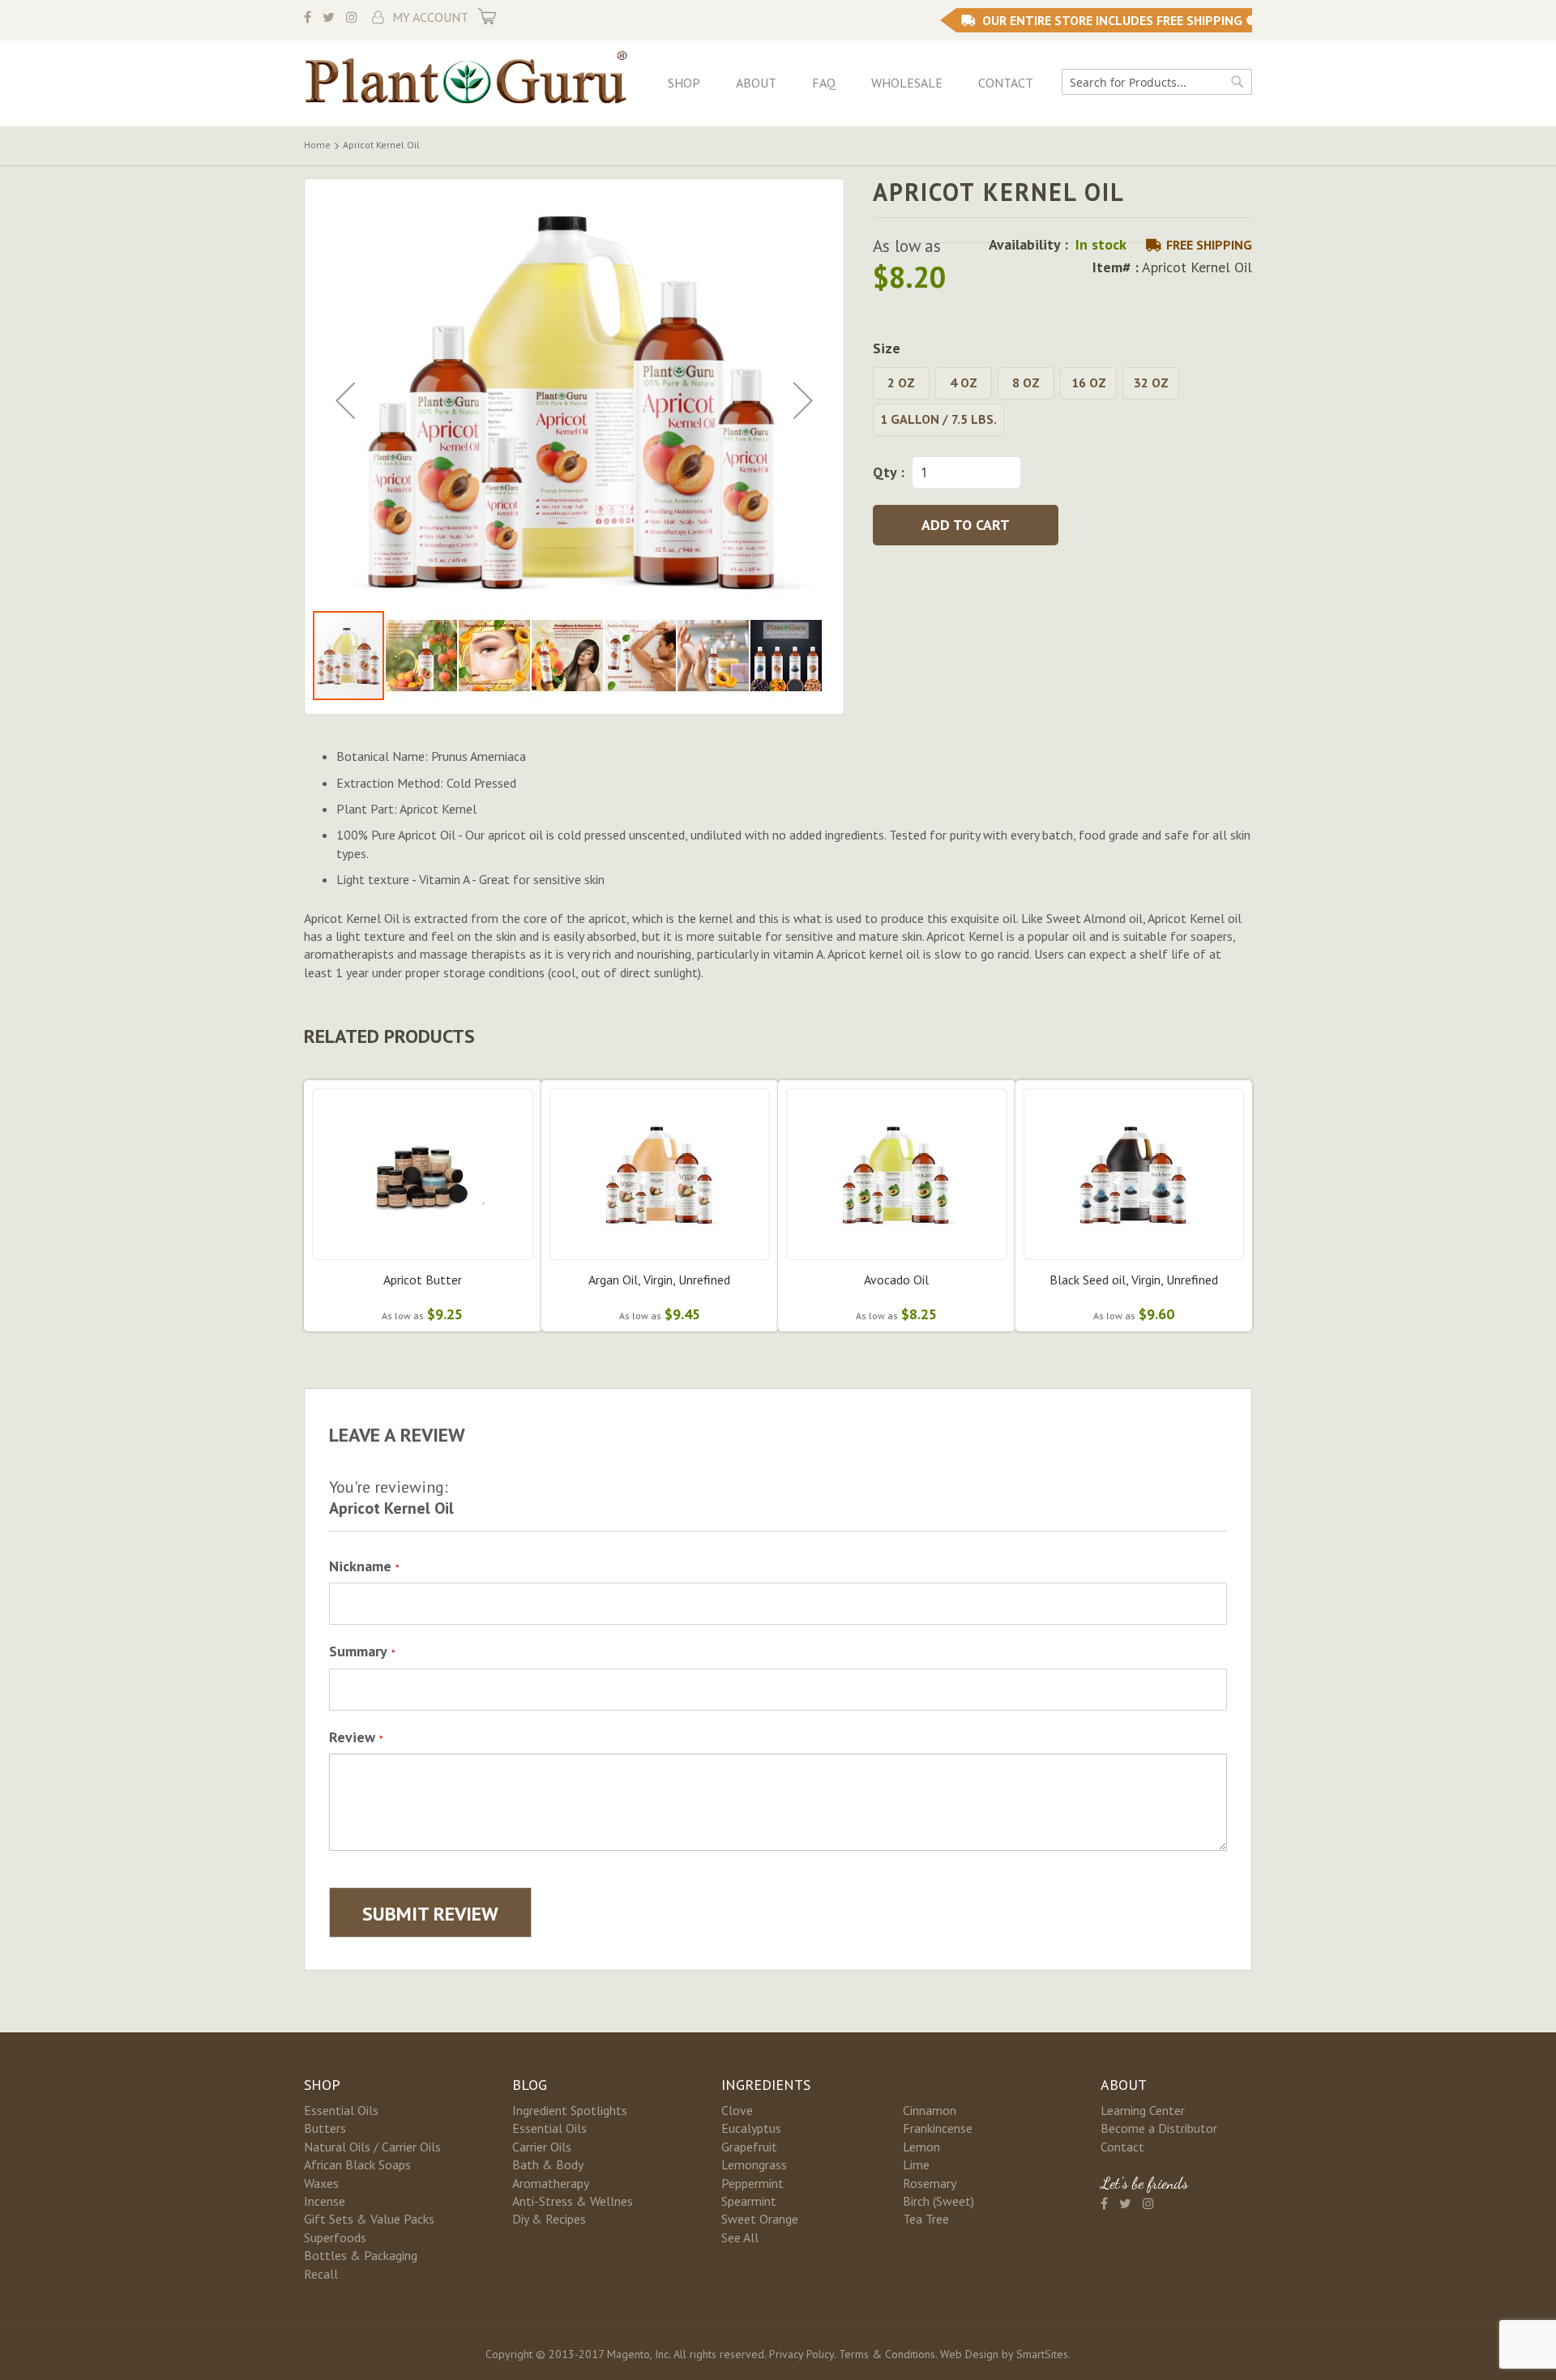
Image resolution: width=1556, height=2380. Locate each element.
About (756, 83)
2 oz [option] (901, 382)
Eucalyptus (751, 2128)
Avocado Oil (896, 1280)
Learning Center (1143, 2110)
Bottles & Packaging (361, 2255)
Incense (325, 2201)
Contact (1006, 83)
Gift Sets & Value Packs (369, 2219)
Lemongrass (754, 2164)
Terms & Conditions (887, 2354)
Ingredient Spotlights (570, 2110)
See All (740, 2237)
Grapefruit (749, 2147)
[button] (345, 400)
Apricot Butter (423, 1280)
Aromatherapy (551, 2183)
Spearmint (749, 2201)
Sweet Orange (760, 2219)
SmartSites (1042, 2354)
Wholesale (907, 83)
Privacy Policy (802, 2354)
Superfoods (335, 2237)
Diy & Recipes (549, 2219)
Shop (684, 83)
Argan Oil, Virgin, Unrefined (659, 1280)
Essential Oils (341, 2110)
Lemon (921, 2147)
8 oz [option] (1026, 382)
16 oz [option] (1089, 382)
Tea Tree (926, 2219)
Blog (530, 2085)
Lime (916, 2164)
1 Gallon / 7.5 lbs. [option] (938, 419)
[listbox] (1062, 404)
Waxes (321, 2183)
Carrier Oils (542, 2147)
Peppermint (752, 2183)
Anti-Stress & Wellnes (573, 2201)
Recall (321, 2274)
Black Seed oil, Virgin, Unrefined (1134, 1280)
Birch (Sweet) (938, 2201)
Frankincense (938, 2128)
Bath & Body (548, 2164)
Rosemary (930, 2183)
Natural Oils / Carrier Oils (372, 2147)
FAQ (824, 83)
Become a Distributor (1159, 2128)
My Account (430, 17)
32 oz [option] (1151, 382)
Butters (325, 2128)
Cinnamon (930, 2110)
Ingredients (766, 2085)
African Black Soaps (357, 2164)
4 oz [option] (964, 382)
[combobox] (1157, 82)
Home (317, 145)
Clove (737, 2110)
